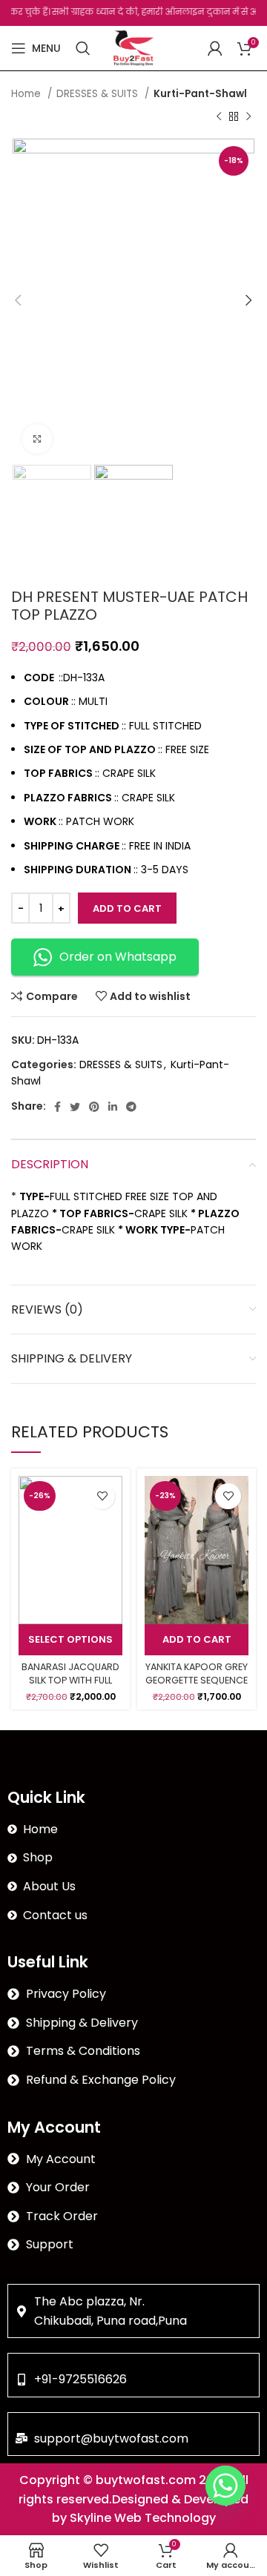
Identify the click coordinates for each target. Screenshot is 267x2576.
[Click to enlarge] (37, 439)
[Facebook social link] (57, 1107)
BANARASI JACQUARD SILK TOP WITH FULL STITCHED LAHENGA (70, 1680)
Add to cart (127, 908)
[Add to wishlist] (102, 1496)
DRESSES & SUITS (99, 94)
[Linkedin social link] (113, 1107)
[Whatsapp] (225, 2486)
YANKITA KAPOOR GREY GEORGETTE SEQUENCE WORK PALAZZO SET (197, 1680)
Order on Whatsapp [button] (118, 957)
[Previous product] (219, 116)
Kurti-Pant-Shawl (200, 94)
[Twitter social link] (75, 1107)
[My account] (215, 48)
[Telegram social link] (131, 1107)
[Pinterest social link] (94, 1107)
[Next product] (248, 116)
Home (27, 94)
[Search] (83, 48)
